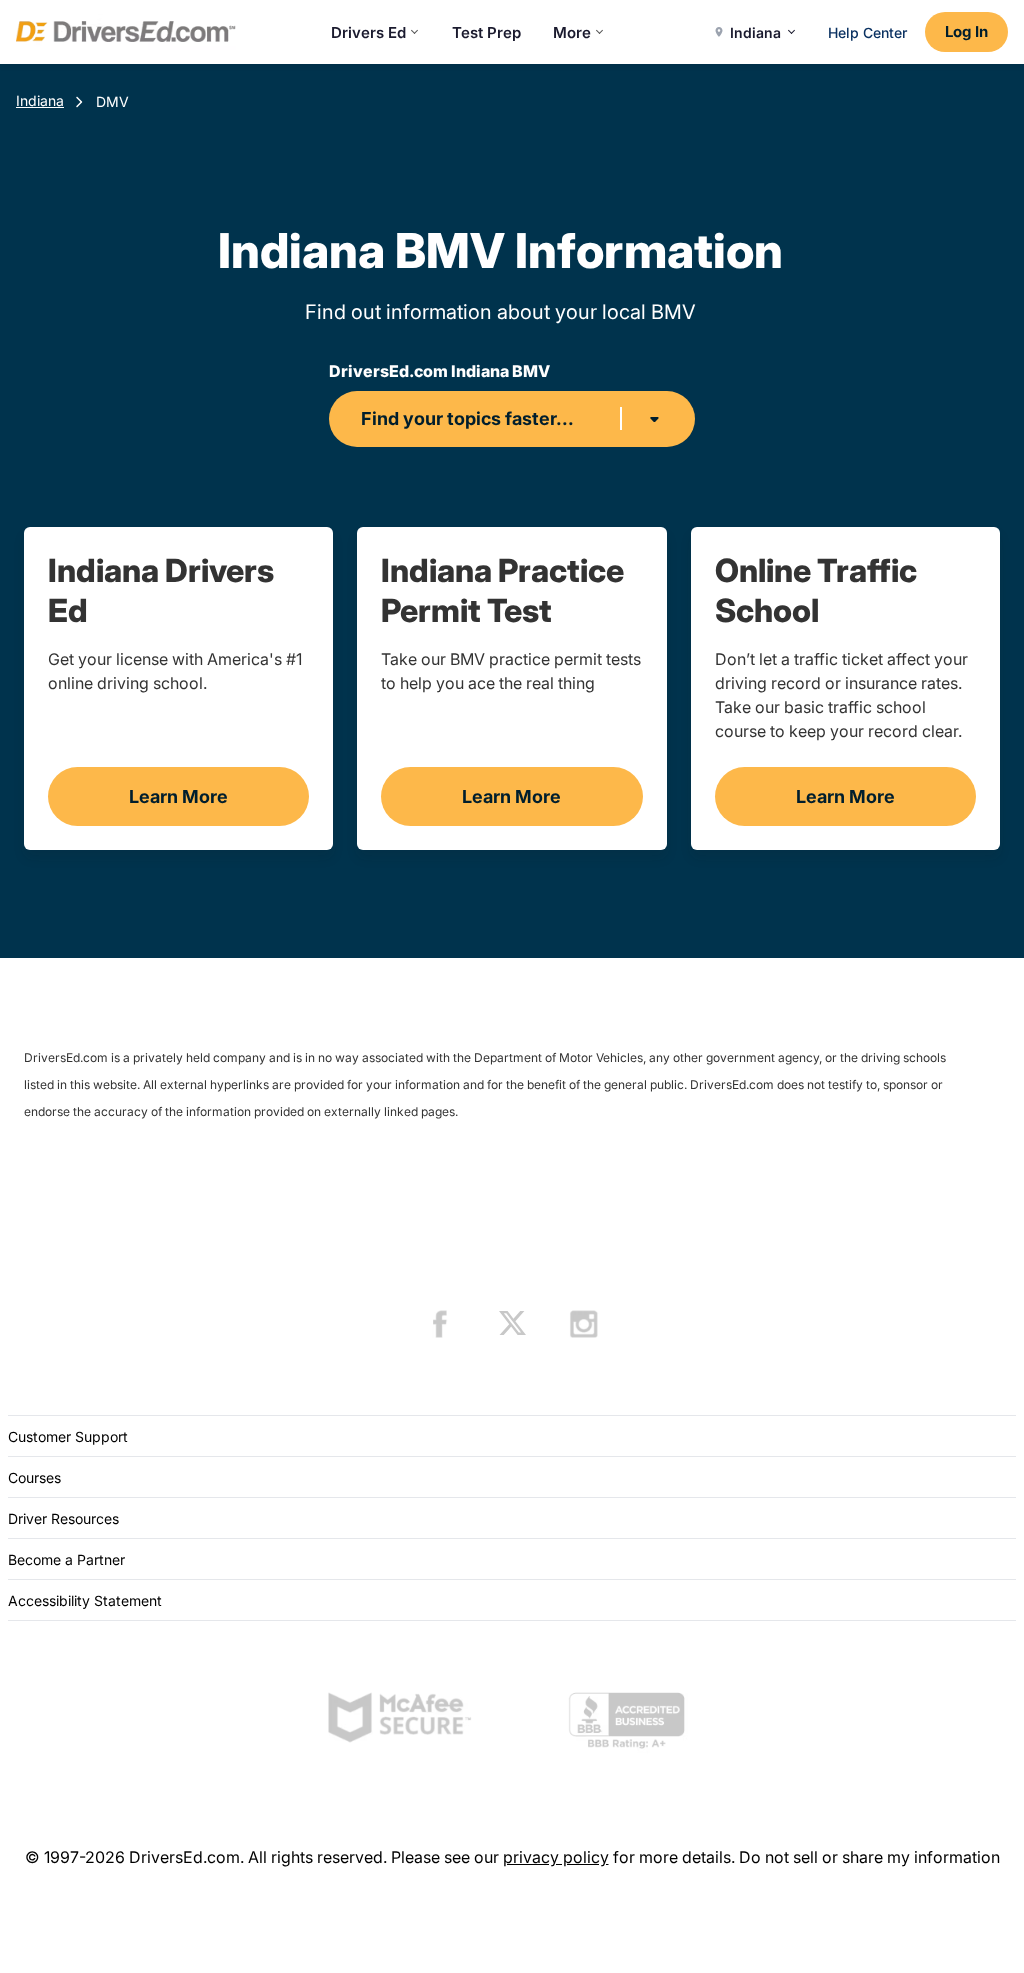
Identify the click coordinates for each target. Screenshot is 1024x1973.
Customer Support (68, 1436)
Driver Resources (63, 1518)
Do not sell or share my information (869, 1857)
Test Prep (486, 32)
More (572, 32)
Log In (966, 31)
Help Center (867, 32)
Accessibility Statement (85, 1600)
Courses (34, 1477)
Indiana (40, 100)
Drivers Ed (368, 32)
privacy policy (556, 1857)
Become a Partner (66, 1559)
